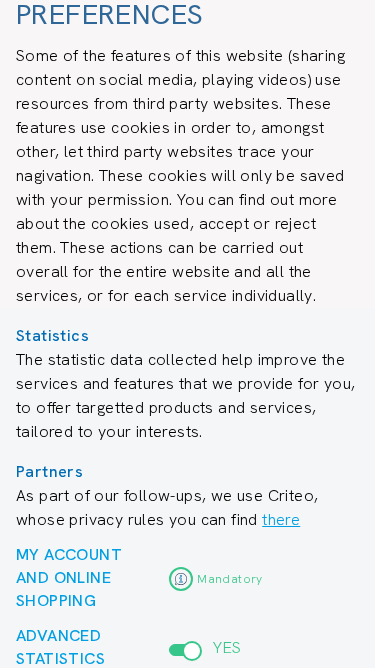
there (281, 519)
